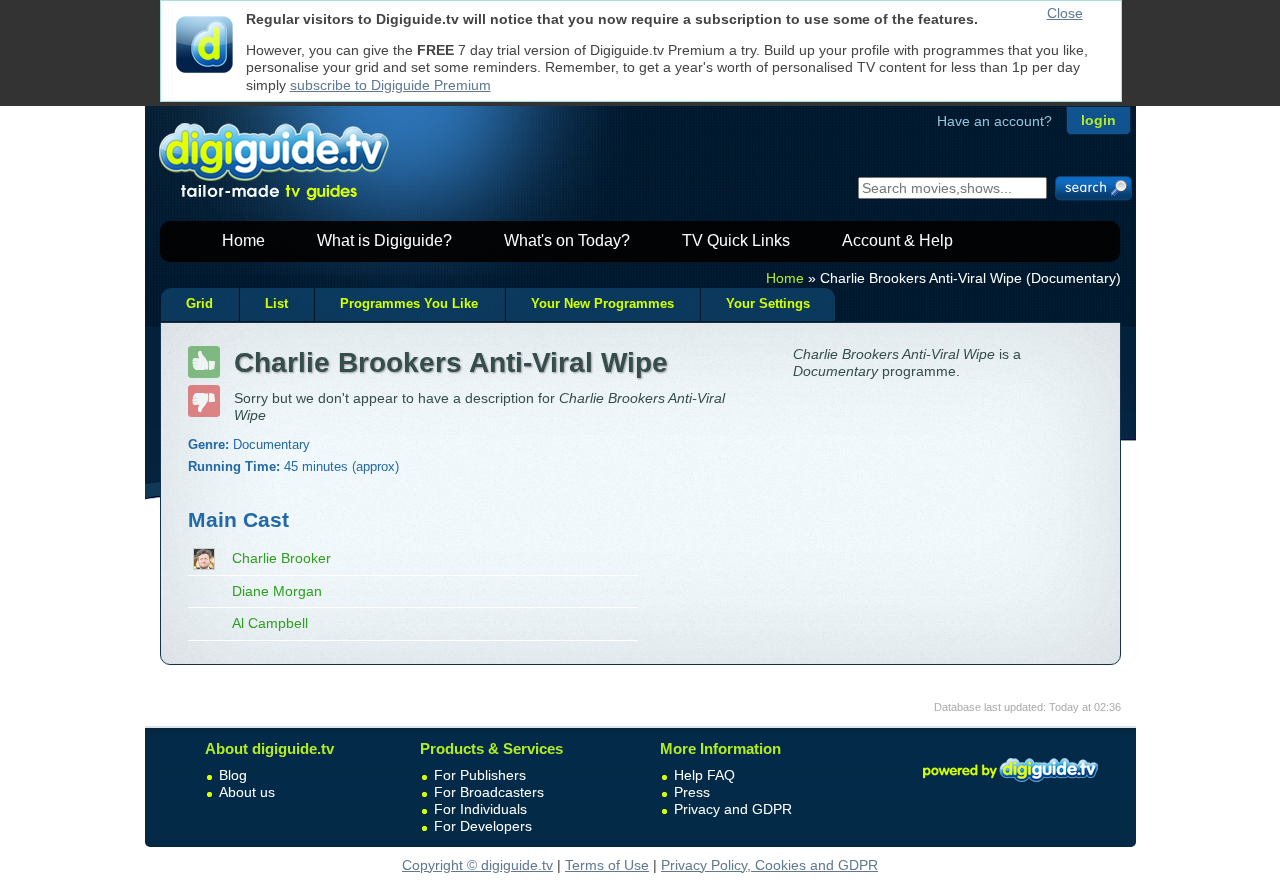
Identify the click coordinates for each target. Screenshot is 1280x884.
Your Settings (768, 304)
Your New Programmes (602, 304)
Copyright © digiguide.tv (477, 865)
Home (243, 240)
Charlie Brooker (281, 558)
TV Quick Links (736, 240)
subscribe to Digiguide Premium (390, 85)
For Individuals (480, 809)
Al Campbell (270, 623)
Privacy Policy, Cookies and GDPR (769, 865)
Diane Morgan (277, 591)
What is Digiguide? (384, 240)
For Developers (483, 826)
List (276, 304)
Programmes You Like (409, 304)
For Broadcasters (489, 792)
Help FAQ (704, 775)
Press (692, 792)
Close (1065, 13)
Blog (233, 775)
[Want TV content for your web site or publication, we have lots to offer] (1010, 785)
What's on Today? (567, 240)
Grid (199, 304)
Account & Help (897, 240)
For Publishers (480, 775)
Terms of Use (607, 865)
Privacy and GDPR (733, 809)
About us (247, 792)
